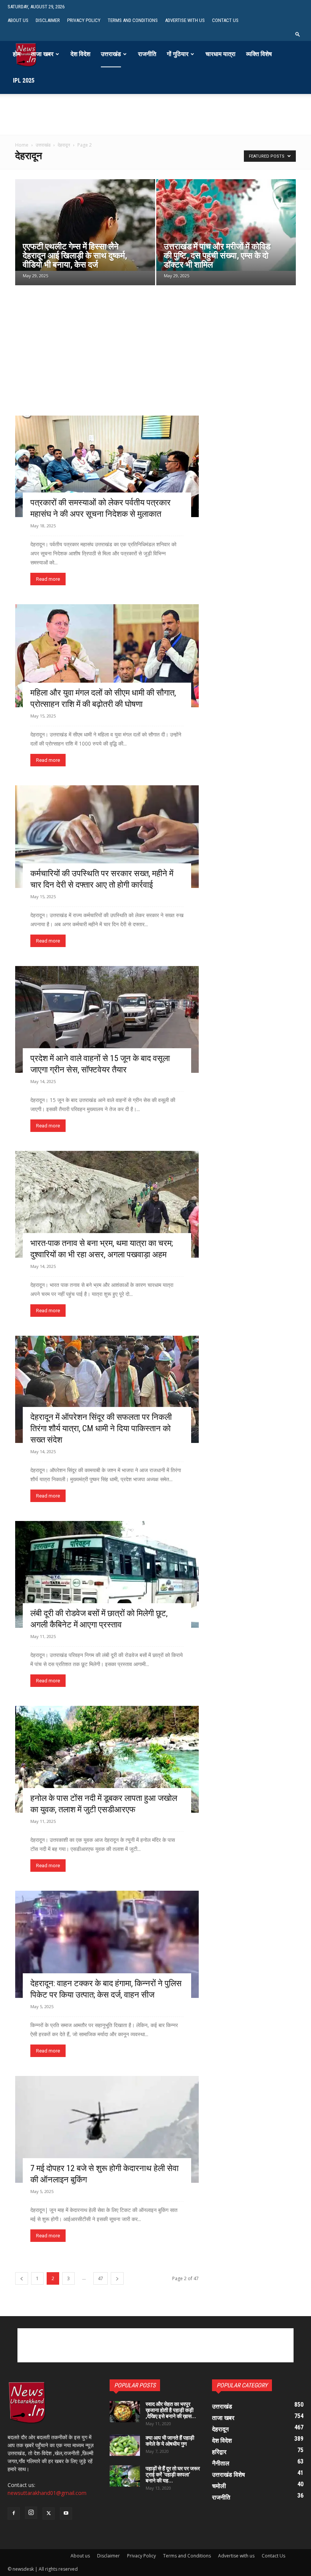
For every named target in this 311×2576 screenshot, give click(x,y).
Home (22, 145)
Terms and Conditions (133, 20)
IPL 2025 (24, 80)
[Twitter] (49, 2513)
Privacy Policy (84, 20)
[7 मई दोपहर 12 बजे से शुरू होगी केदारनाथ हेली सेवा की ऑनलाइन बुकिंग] (107, 2129)
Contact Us (225, 20)
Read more (48, 579)
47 (101, 2278)
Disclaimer (48, 20)
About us (18, 20)
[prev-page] (22, 2278)
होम (17, 54)
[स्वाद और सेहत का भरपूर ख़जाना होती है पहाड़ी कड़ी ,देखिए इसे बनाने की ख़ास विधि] (125, 2412)
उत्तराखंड (111, 54)
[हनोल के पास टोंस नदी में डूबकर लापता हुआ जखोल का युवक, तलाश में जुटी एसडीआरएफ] (107, 1759)
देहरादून (64, 145)
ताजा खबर (42, 54)
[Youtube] (66, 2513)
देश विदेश (80, 54)
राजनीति (147, 54)
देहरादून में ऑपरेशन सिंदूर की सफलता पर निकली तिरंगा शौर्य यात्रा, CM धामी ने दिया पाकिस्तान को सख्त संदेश (101, 1428)
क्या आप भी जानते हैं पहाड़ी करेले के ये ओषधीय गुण (170, 2441)
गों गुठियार (178, 54)
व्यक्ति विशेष (259, 54)
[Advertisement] (155, 123)
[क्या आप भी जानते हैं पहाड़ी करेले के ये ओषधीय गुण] (125, 2445)
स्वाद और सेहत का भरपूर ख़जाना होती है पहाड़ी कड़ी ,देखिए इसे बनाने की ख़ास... (171, 2410)
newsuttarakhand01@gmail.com (47, 2493)
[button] (298, 34)
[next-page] (117, 2278)
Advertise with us (185, 20)
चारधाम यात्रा (221, 54)
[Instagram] (31, 2513)
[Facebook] (14, 2513)
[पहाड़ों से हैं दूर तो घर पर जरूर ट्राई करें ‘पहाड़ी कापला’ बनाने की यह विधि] (125, 2476)
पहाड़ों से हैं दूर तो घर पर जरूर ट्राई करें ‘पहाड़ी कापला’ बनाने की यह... (173, 2474)
